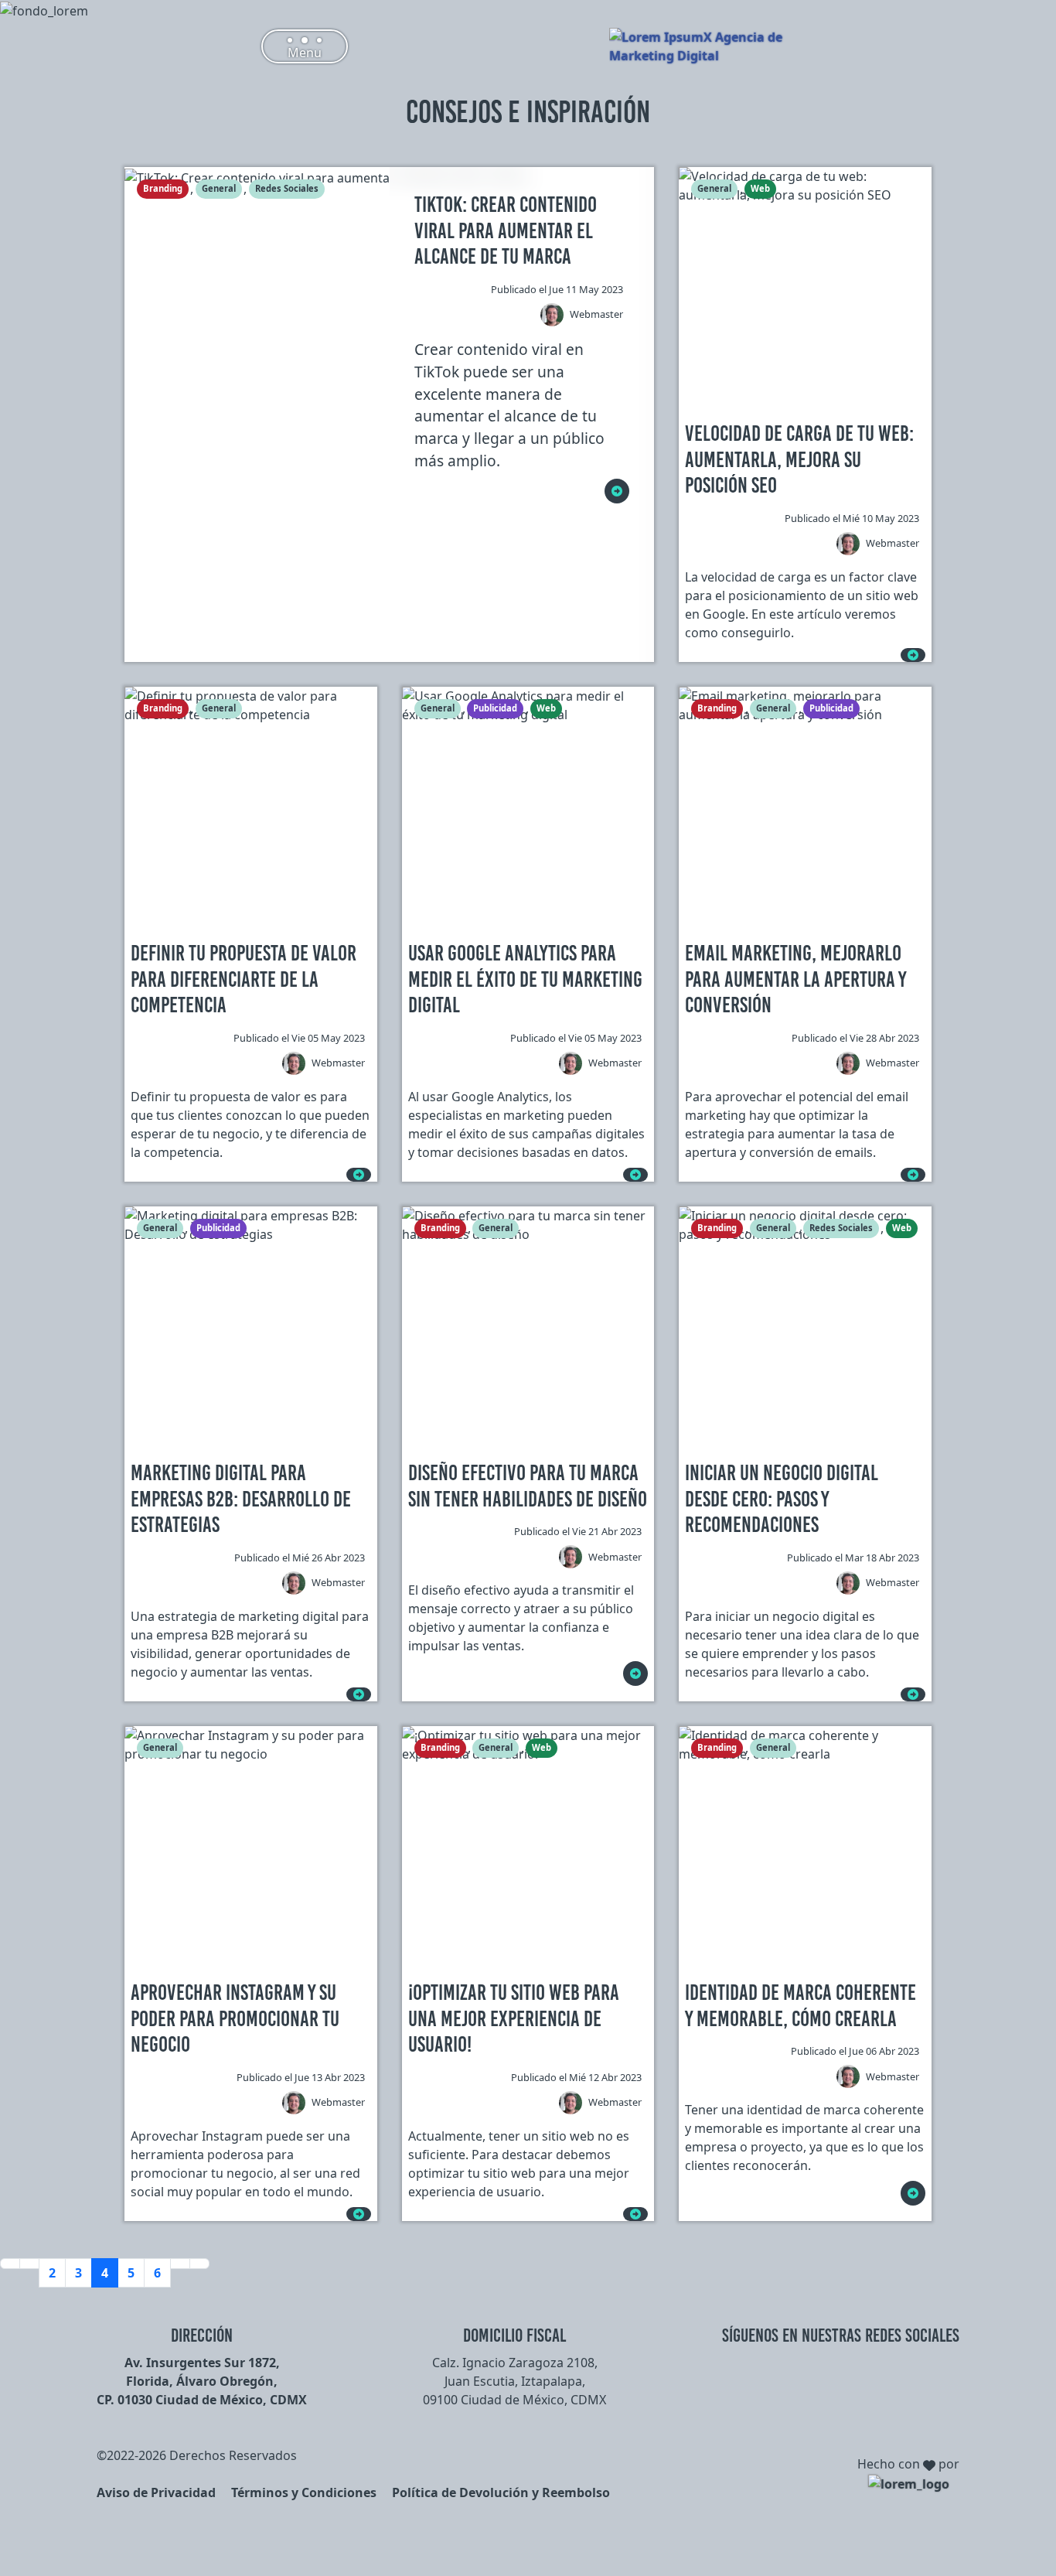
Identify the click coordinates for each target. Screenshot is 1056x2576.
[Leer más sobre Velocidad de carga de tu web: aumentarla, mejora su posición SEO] (913, 655)
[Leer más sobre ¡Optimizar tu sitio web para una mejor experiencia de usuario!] (635, 2214)
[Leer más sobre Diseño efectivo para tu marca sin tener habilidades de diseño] (635, 1674)
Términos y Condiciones (304, 2492)
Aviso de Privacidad (156, 2492)
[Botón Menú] (305, 46)
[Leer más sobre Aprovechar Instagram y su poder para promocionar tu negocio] (359, 2214)
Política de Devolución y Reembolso (501, 2492)
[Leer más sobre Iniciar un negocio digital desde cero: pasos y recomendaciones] (913, 1694)
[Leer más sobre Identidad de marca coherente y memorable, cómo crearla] (913, 2193)
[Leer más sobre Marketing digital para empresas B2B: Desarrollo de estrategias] (359, 1694)
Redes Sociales (287, 188)
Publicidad (495, 708)
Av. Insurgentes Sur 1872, (202, 2363)
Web (760, 188)
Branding (163, 188)
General (219, 188)
